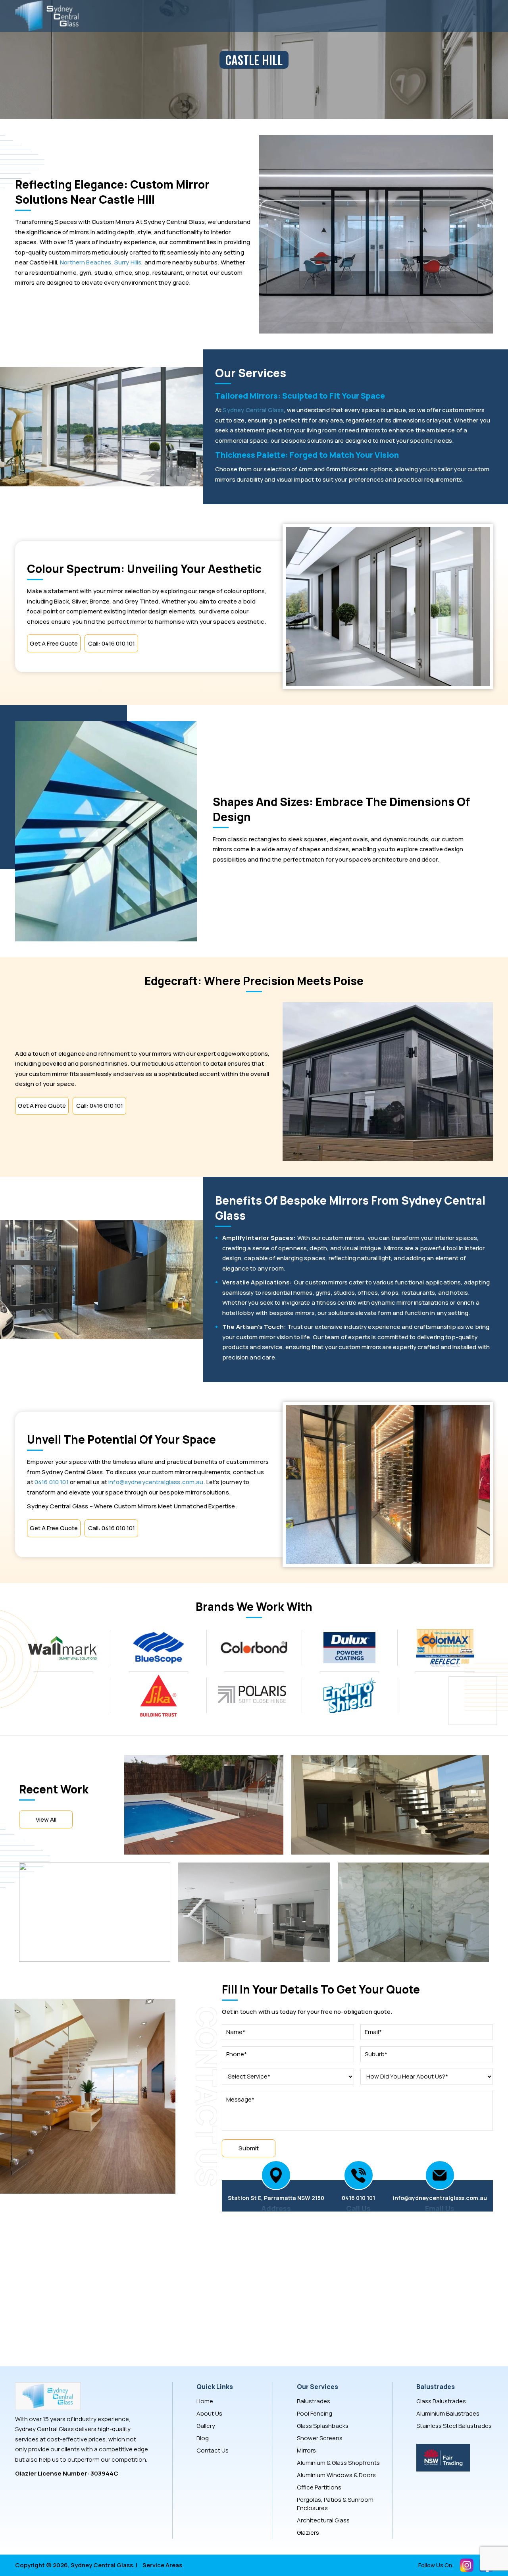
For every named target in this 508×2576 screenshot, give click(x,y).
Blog (203, 2438)
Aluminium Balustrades (448, 2413)
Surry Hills (128, 262)
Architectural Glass (323, 2520)
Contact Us (343, 16)
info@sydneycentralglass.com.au (156, 1482)
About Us (173, 16)
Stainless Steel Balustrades (454, 2426)
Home (119, 16)
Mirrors (306, 2450)
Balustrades (314, 2401)
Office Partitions (319, 2487)
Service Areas (162, 2565)
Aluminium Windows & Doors (336, 2475)
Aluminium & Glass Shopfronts (338, 2463)
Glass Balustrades (441, 2401)
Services (231, 16)
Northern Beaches (86, 262)
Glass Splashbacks (323, 2426)
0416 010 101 (52, 1482)
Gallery (285, 16)
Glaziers (308, 2533)
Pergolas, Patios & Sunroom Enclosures (335, 2504)
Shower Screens (320, 2438)
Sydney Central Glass (253, 410)
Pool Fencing (315, 2413)
